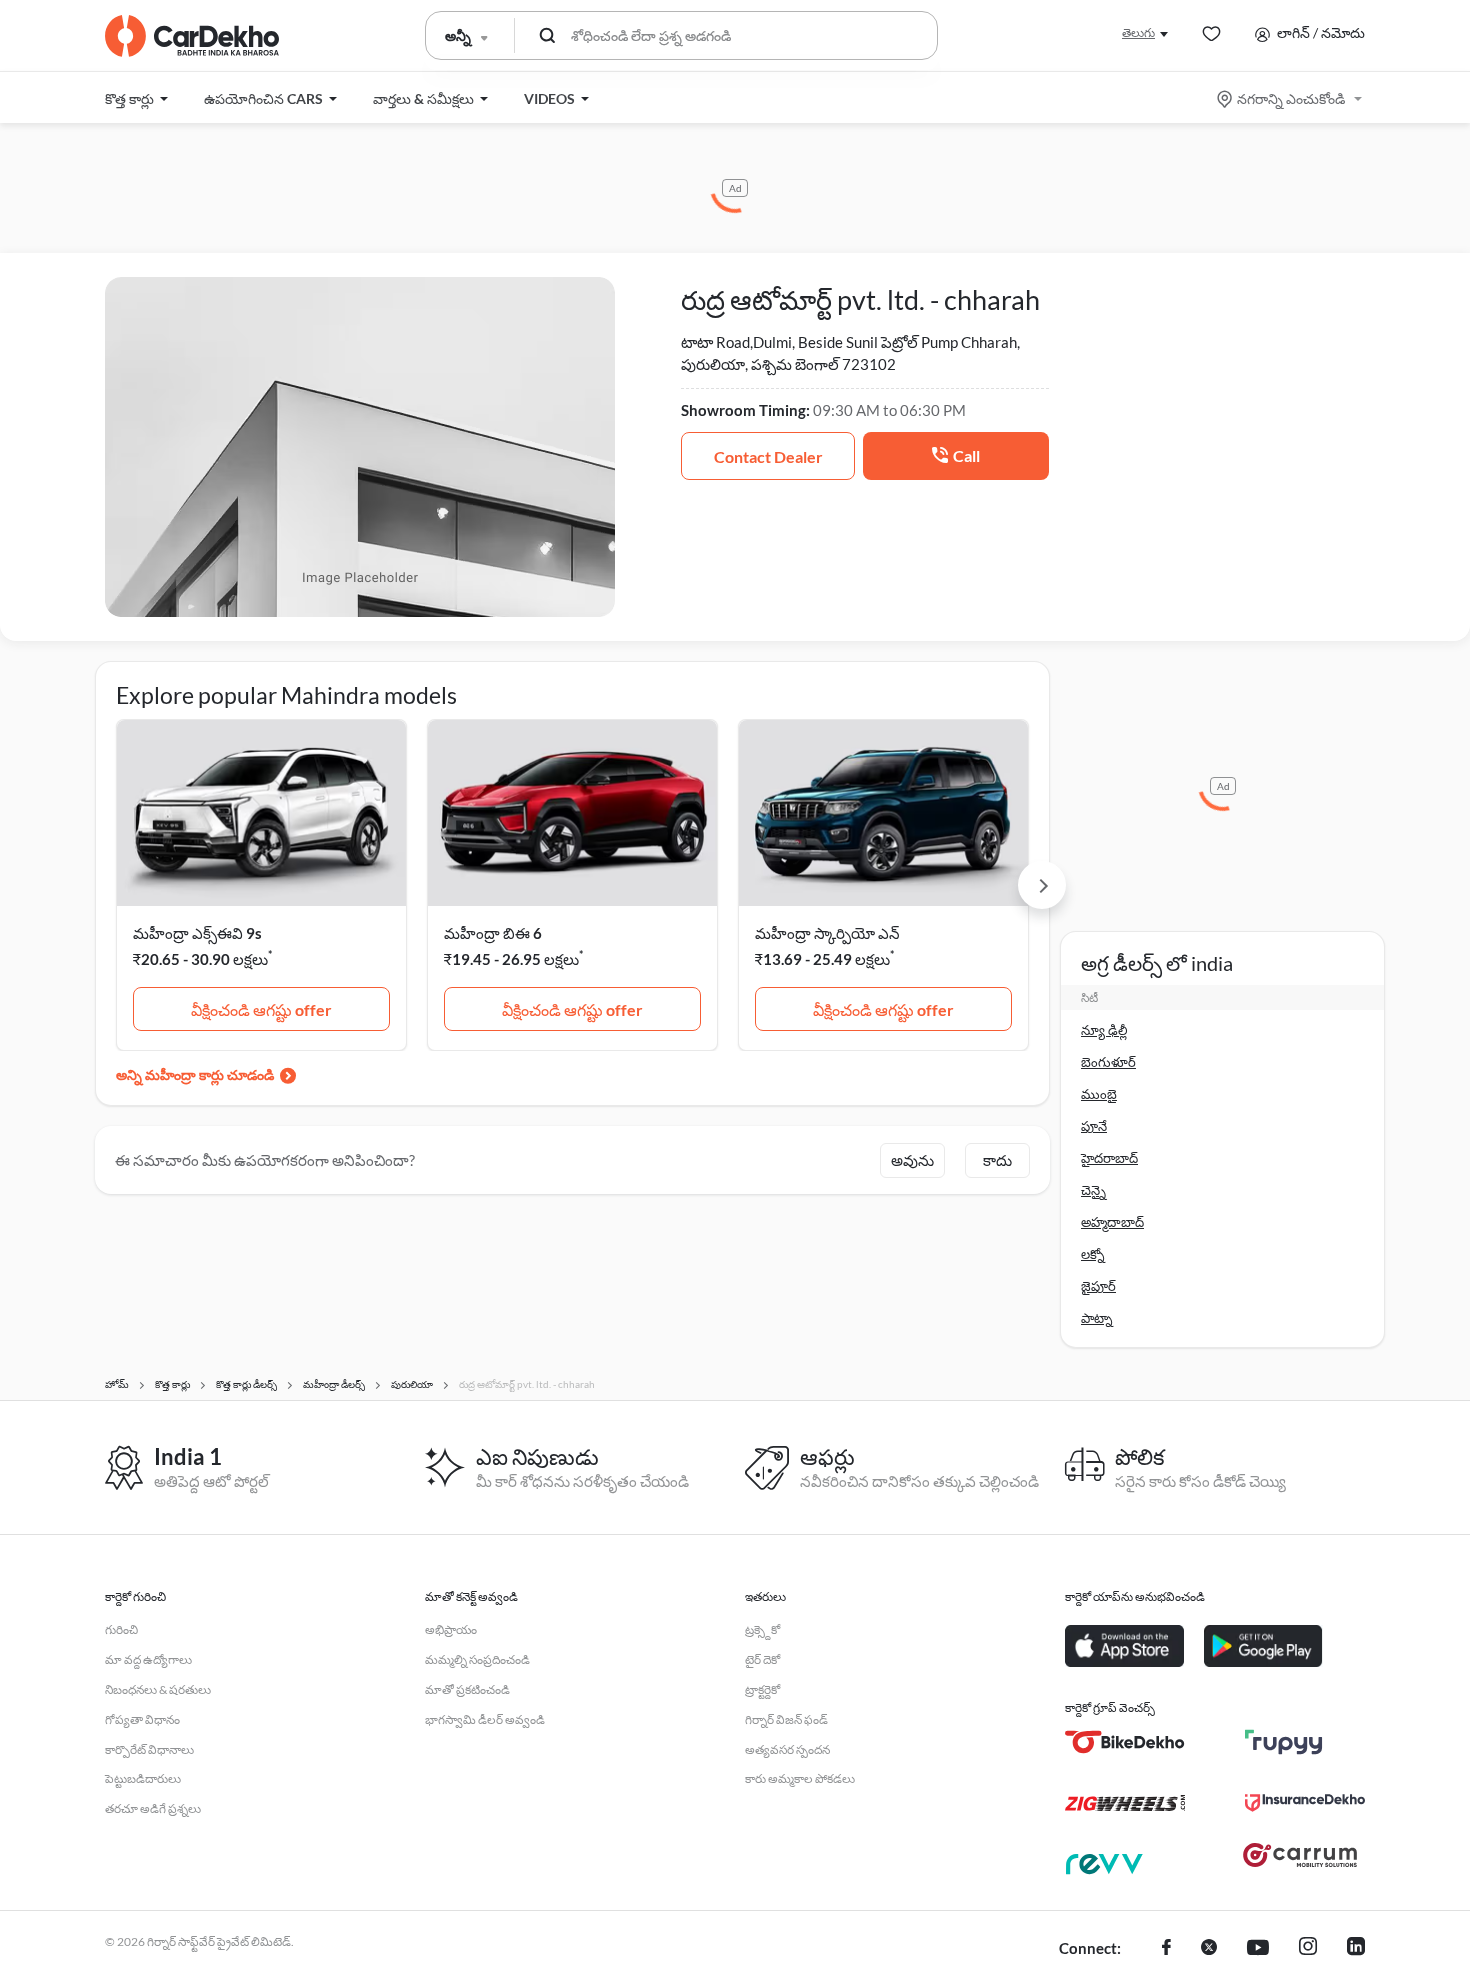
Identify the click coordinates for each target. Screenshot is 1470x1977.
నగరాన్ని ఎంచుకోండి (1291, 98)
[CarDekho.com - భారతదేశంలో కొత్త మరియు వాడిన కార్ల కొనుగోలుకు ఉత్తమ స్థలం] (192, 36)
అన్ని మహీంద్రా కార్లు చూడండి (195, 1074)
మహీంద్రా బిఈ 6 (493, 933)
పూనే (1094, 1126)
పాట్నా (1097, 1318)
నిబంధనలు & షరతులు (158, 1689)
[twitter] (1209, 1949)
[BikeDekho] (1125, 1742)
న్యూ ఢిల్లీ (1104, 1030)
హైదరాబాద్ (1109, 1158)
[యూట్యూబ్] (1258, 1949)
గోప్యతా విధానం (142, 1719)
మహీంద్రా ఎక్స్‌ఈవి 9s (197, 933)
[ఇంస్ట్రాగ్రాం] (1308, 1949)
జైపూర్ (1098, 1286)
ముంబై (1099, 1094)
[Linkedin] (1356, 1949)
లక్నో (1093, 1254)
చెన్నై (1093, 1190)
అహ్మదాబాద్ (1112, 1222)
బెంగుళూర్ (1108, 1062)
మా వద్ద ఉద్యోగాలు (148, 1659)
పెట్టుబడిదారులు (143, 1778)
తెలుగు (1138, 32)
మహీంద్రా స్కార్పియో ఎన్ (827, 933)
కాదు (997, 1160)
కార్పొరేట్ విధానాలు (149, 1749)
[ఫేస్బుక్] (1166, 1949)
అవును (912, 1160)
